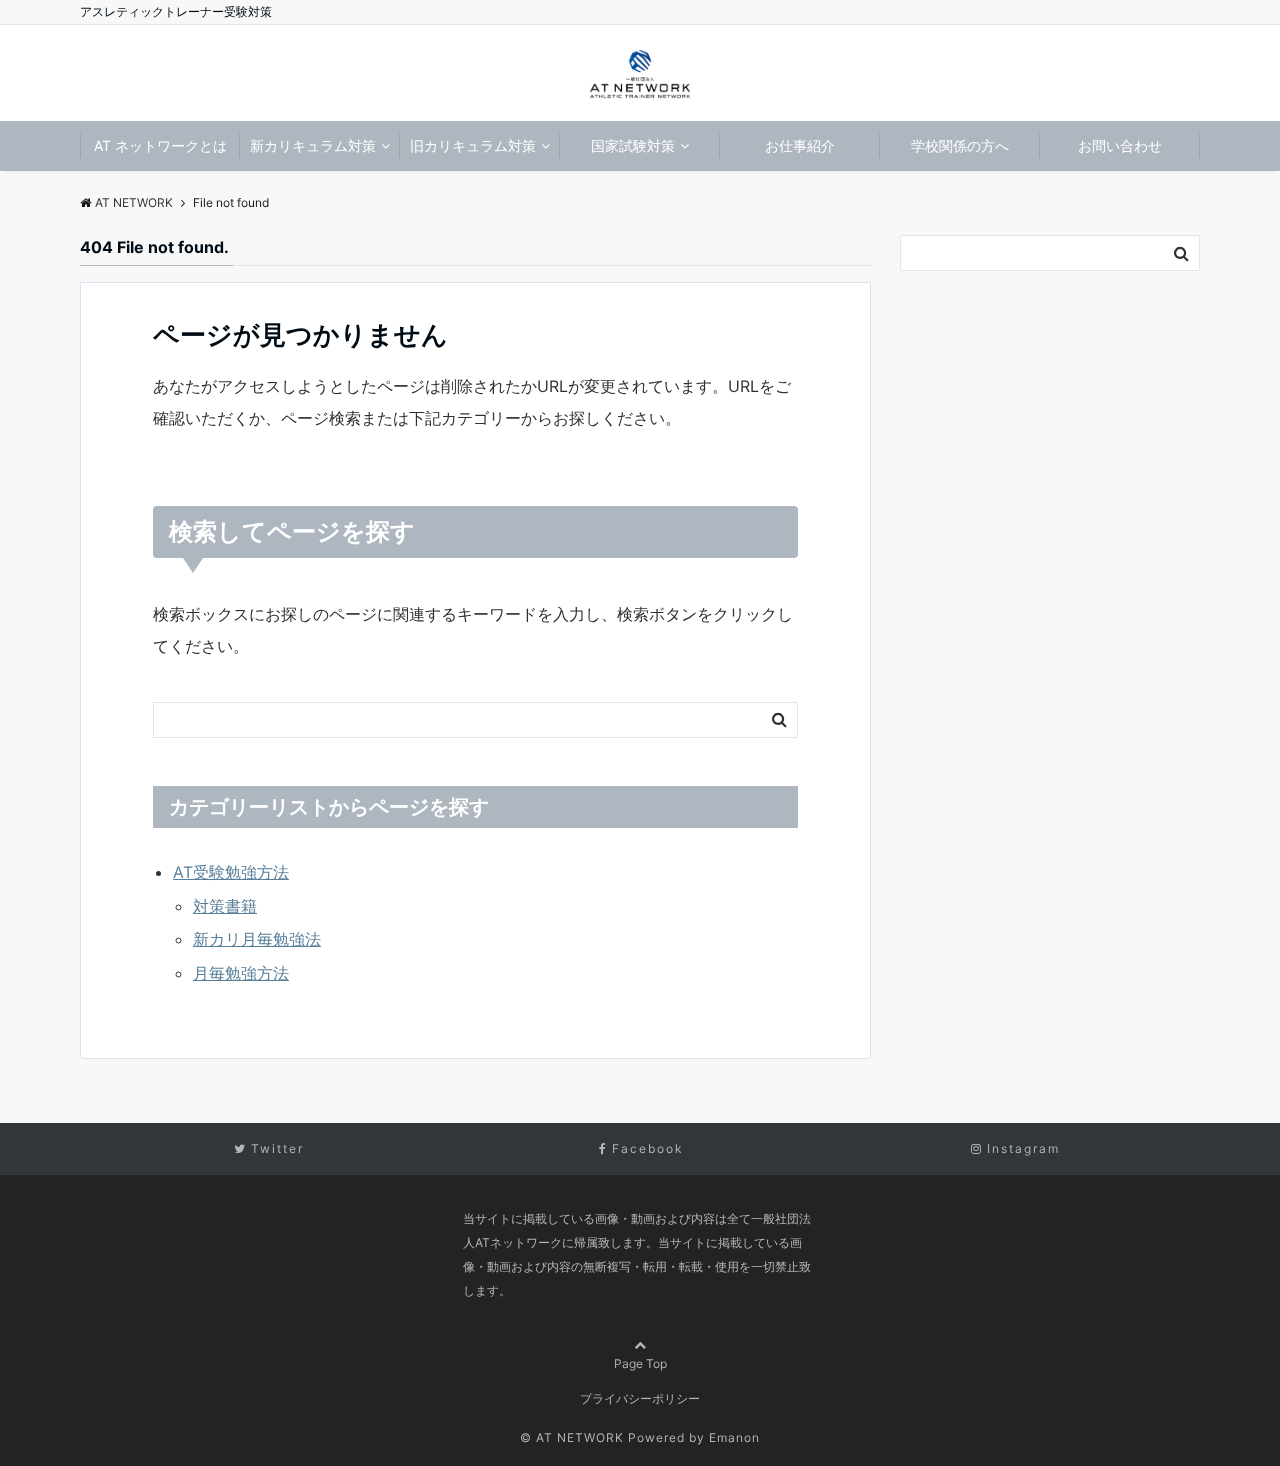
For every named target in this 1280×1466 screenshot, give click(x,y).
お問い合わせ (1120, 145)
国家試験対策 (633, 145)
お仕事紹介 (800, 145)
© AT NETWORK (572, 1437)
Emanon (734, 1437)
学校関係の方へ (960, 145)
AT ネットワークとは (160, 145)
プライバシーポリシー (640, 1398)
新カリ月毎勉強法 (257, 939)
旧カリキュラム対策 (473, 145)
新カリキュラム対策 (313, 145)
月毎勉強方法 (241, 973)
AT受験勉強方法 (231, 872)
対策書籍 (225, 906)
